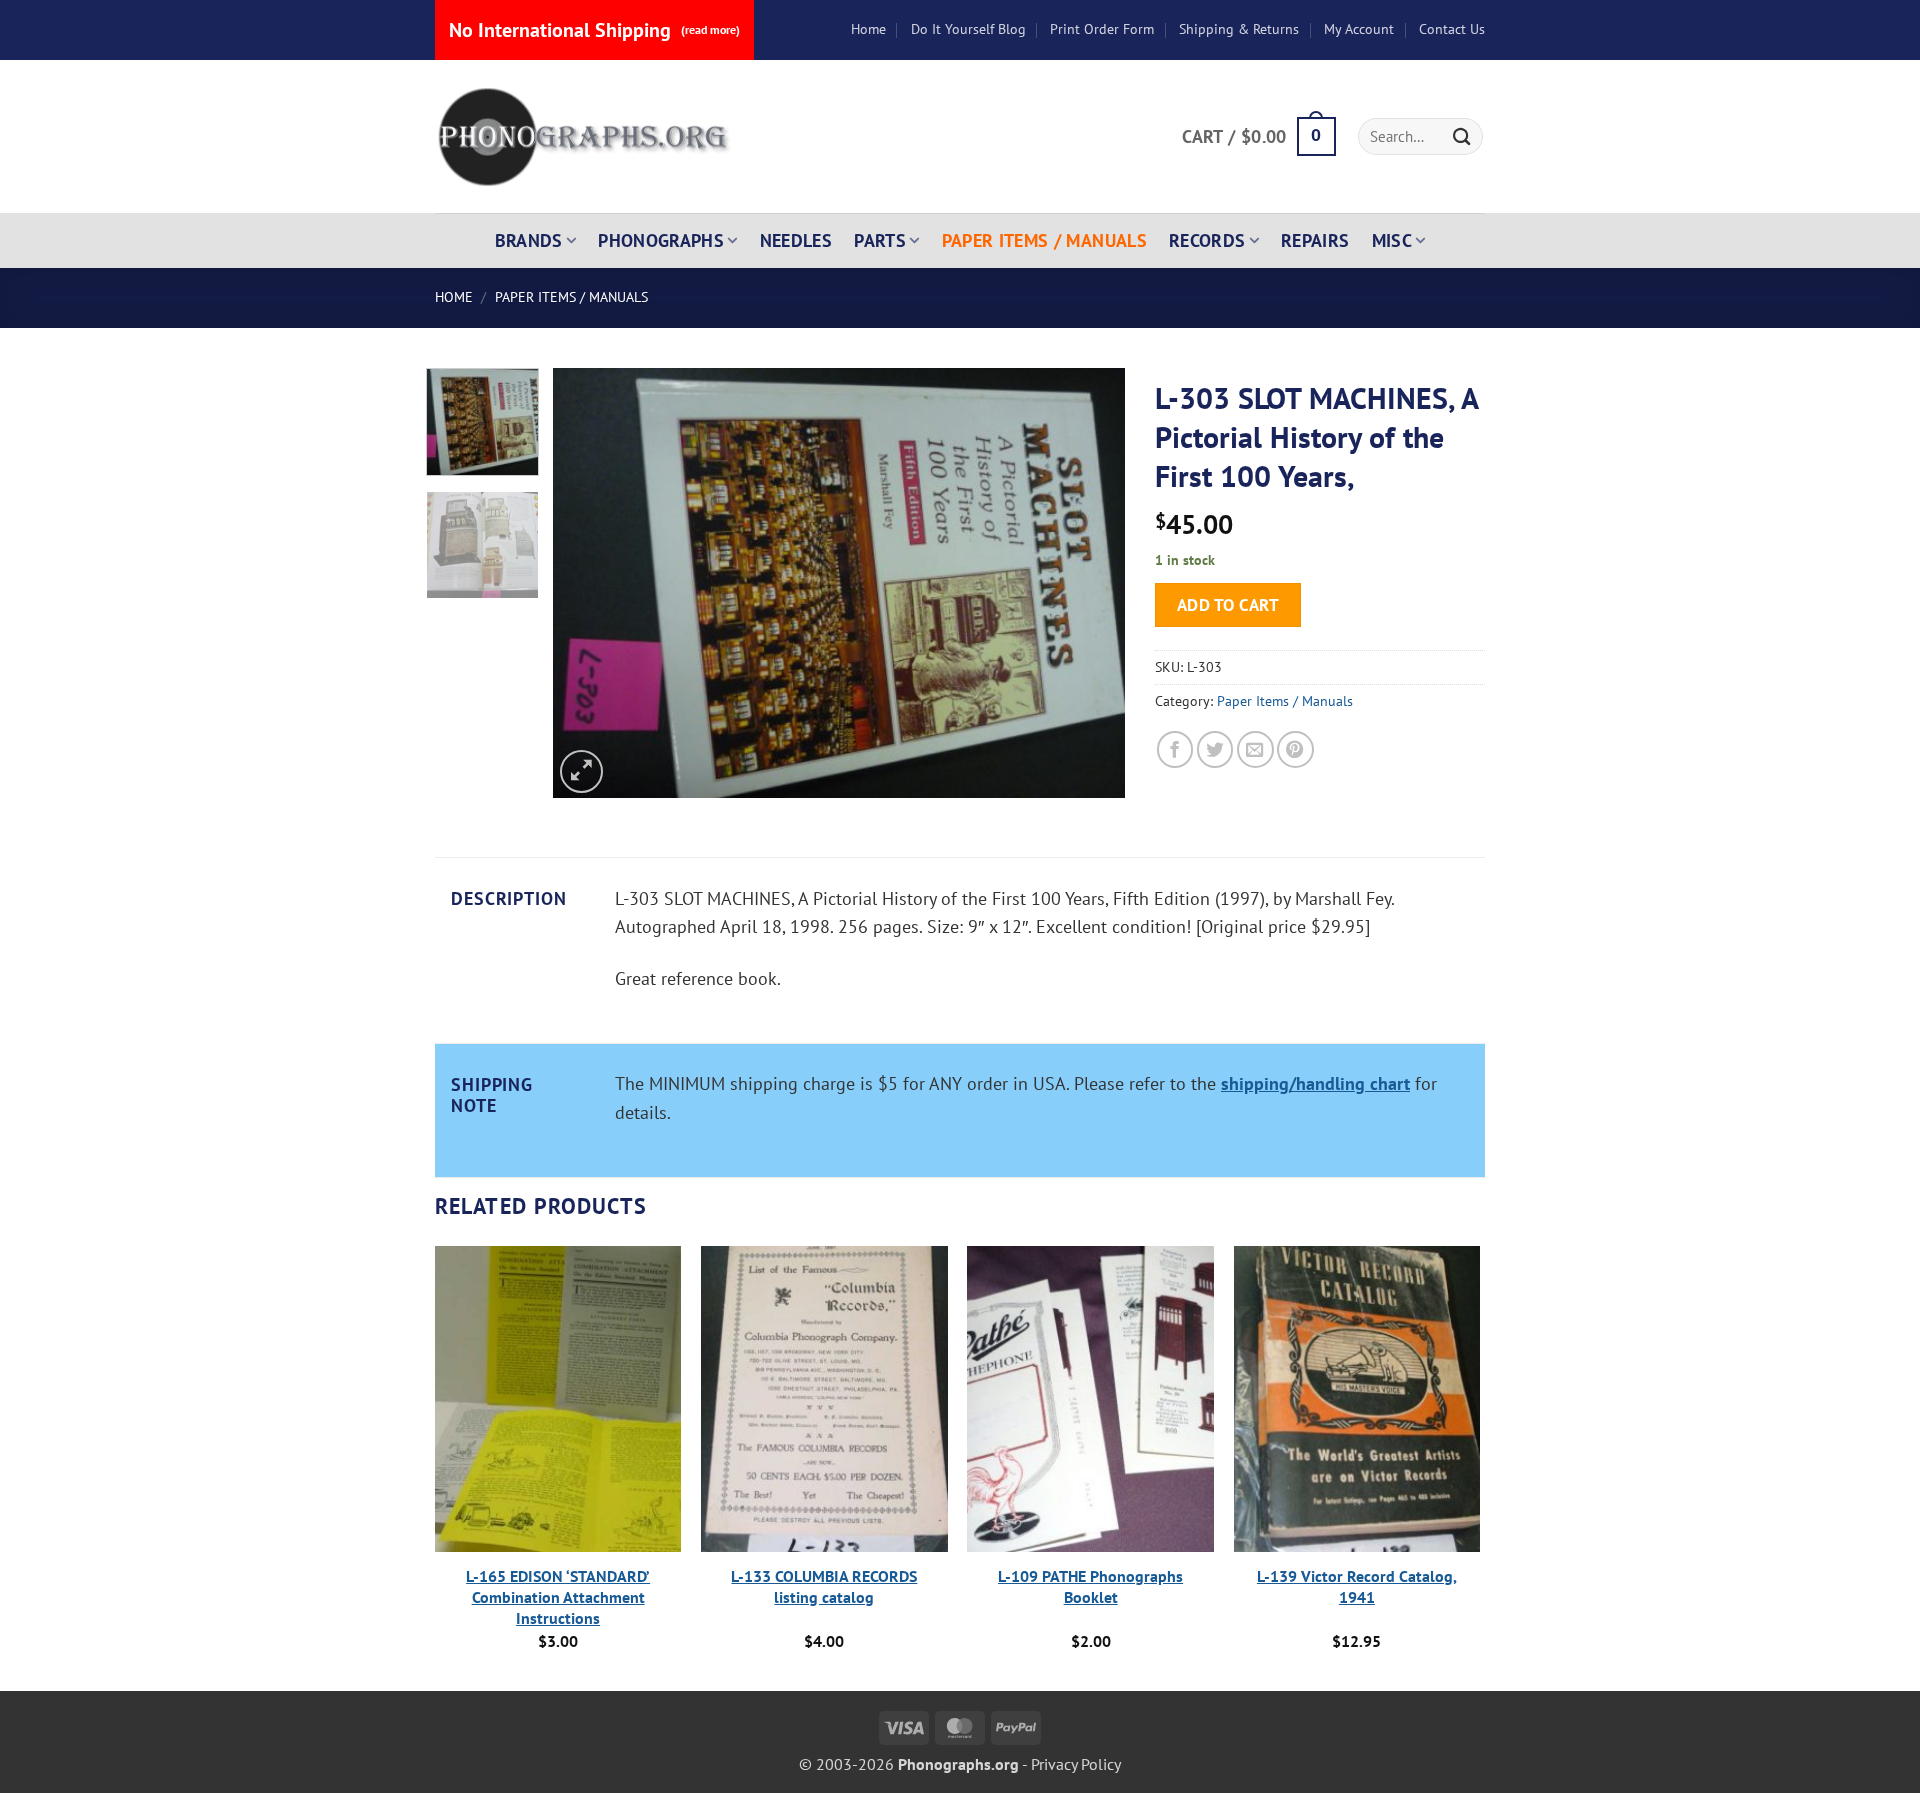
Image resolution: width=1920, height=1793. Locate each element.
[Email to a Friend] (1255, 749)
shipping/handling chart (1315, 1083)
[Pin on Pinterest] (1295, 749)
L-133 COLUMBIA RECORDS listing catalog (824, 1586)
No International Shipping (594, 30)
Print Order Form (1102, 29)
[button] (1258, 137)
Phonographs (661, 240)
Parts (880, 240)
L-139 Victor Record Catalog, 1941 (1357, 1586)
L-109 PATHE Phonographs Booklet (1090, 1586)
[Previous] (590, 583)
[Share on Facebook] (1175, 749)
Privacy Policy (1076, 1764)
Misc (1392, 240)
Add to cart (1228, 604)
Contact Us (1452, 29)
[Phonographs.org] (585, 137)
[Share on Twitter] (1215, 749)
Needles (796, 240)
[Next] (1089, 583)
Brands (529, 240)
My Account (1359, 29)
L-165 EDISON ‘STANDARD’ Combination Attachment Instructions (558, 1597)
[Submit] (1462, 136)
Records (1207, 240)
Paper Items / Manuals (1044, 240)
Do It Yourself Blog (968, 29)
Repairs (1315, 240)
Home (868, 29)
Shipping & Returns (1239, 29)
